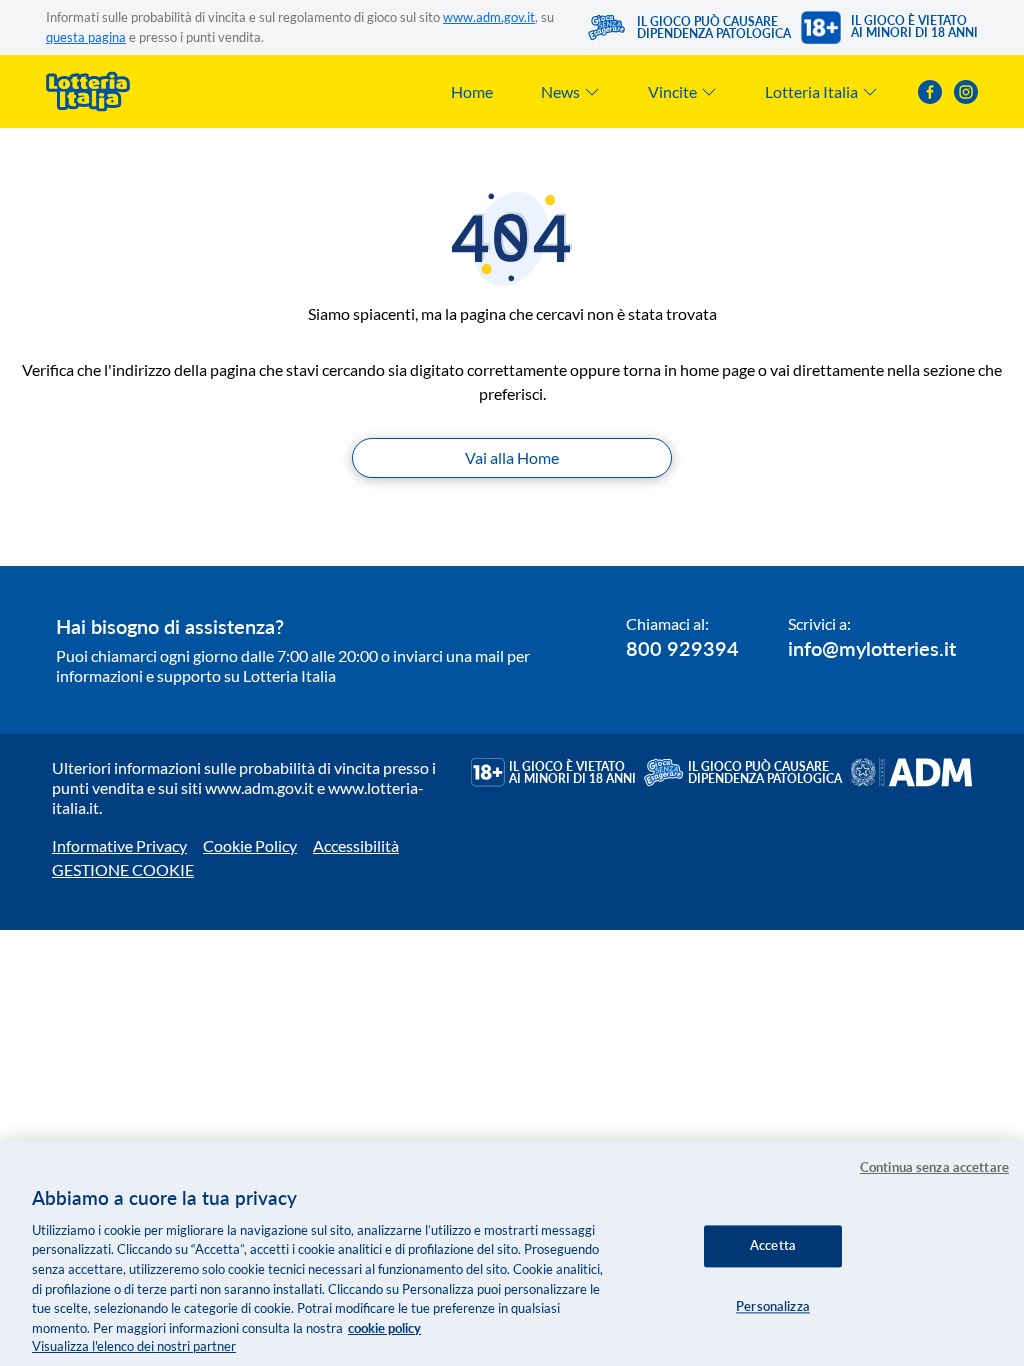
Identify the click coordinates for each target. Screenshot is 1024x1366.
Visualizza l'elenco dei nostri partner (134, 1346)
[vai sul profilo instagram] (966, 92)
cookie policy (384, 1328)
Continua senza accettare (934, 1167)
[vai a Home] (88, 91)
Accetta (773, 1245)
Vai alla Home (512, 457)
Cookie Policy (250, 845)
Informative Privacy (119, 845)
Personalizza (773, 1306)
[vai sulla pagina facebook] (930, 92)
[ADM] (911, 772)
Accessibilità (356, 845)
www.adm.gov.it (489, 17)
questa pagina (86, 37)
